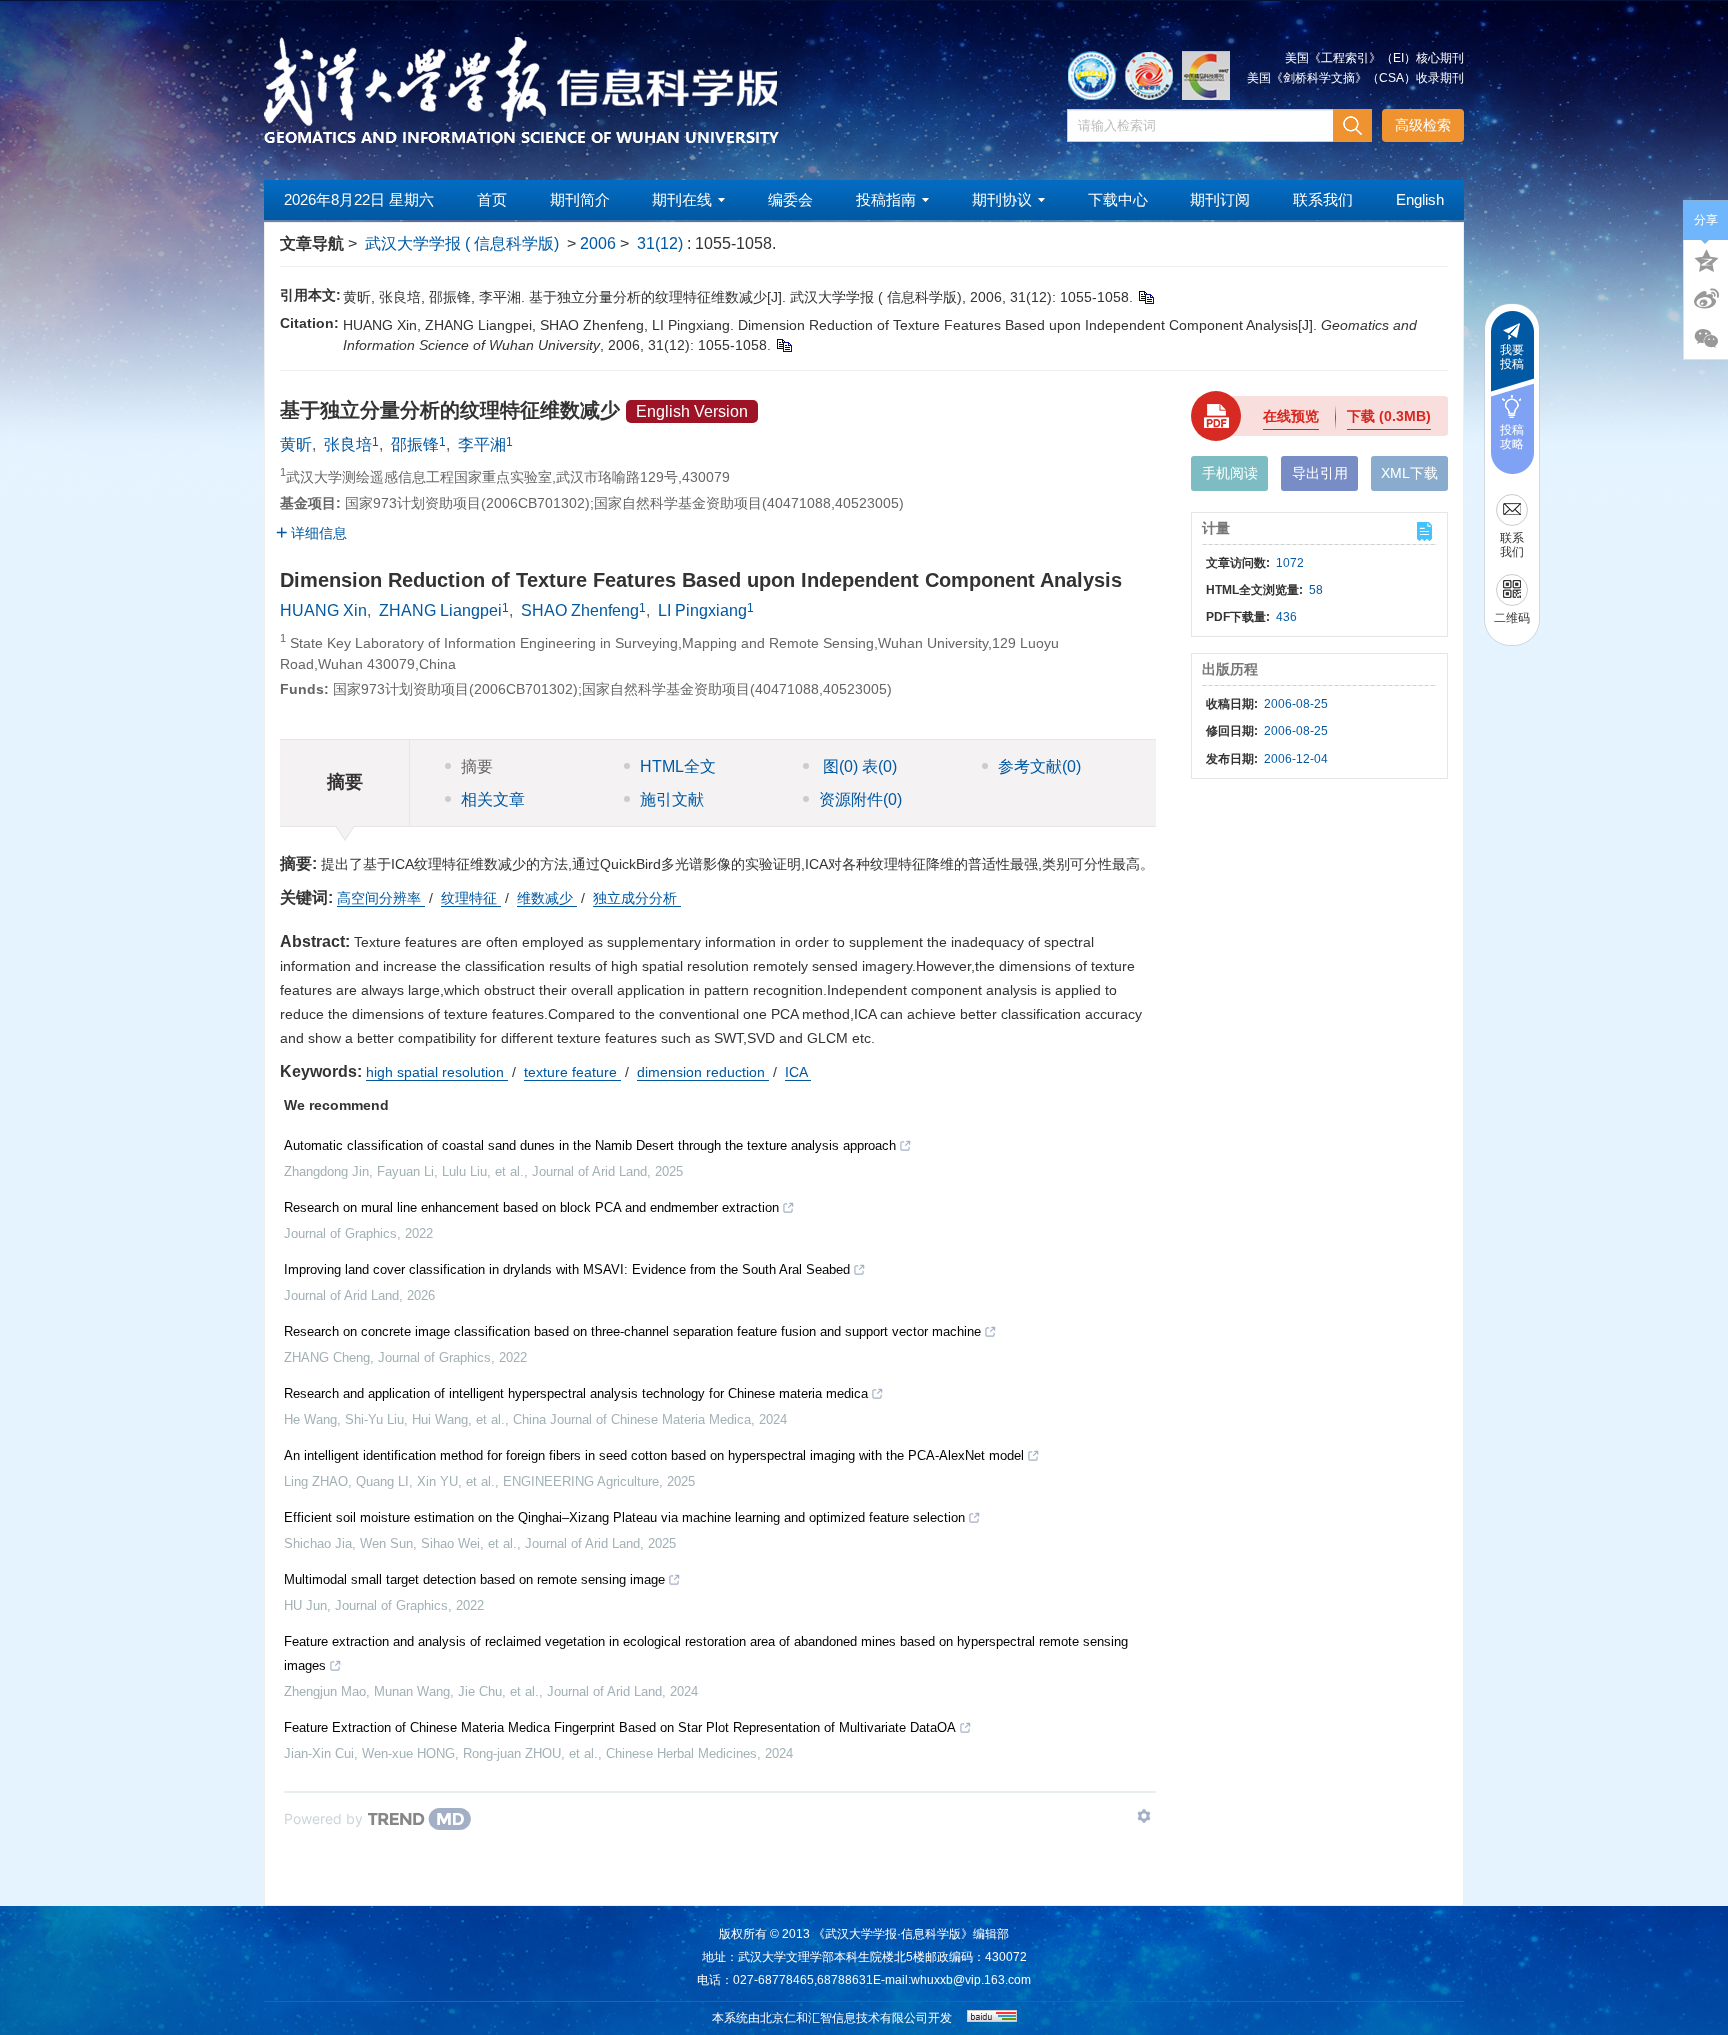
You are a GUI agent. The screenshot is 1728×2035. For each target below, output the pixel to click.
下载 (1389, 416)
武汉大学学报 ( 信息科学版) (462, 243)
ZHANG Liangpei (440, 610)
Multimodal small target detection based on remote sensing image (474, 1579)
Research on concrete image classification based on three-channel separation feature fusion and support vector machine (632, 1331)
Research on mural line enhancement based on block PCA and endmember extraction (531, 1207)
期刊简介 (580, 199)
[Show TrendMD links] (1144, 1816)
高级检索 (1423, 125)
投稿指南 (886, 199)
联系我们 (1323, 199)
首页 (492, 199)
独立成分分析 (637, 898)
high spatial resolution (437, 1072)
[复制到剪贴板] (1145, 297)
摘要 (477, 766)
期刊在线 (682, 199)
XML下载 (1409, 473)
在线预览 (1291, 416)
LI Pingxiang (702, 610)
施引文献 (672, 799)
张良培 (348, 444)
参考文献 (1039, 766)
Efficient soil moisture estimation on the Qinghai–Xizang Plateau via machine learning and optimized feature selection (624, 1517)
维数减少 (547, 898)
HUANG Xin (323, 610)
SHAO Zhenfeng (580, 610)
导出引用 (1320, 473)
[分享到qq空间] (1706, 259)
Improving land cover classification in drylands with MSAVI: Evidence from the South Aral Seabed (567, 1269)
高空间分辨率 (381, 898)
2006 (598, 243)
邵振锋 (415, 444)
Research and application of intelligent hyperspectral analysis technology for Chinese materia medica (576, 1393)
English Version (692, 411)
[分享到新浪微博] (1706, 299)
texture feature (572, 1072)
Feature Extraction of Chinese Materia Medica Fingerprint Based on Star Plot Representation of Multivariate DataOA (620, 1727)
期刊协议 (1002, 199)
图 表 (858, 766)
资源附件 (860, 799)
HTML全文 (678, 766)
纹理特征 (471, 898)
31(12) (662, 243)
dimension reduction (703, 1072)
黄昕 (296, 444)
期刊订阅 (1220, 199)
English (1420, 199)
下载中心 (1118, 199)
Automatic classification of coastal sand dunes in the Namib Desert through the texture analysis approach (590, 1145)
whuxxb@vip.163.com (971, 1980)
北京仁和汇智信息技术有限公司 (844, 2018)
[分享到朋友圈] (1706, 339)
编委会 (790, 199)
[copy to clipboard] (783, 345)
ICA (798, 1072)
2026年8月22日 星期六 (359, 199)
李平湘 (482, 444)
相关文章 (493, 799)
